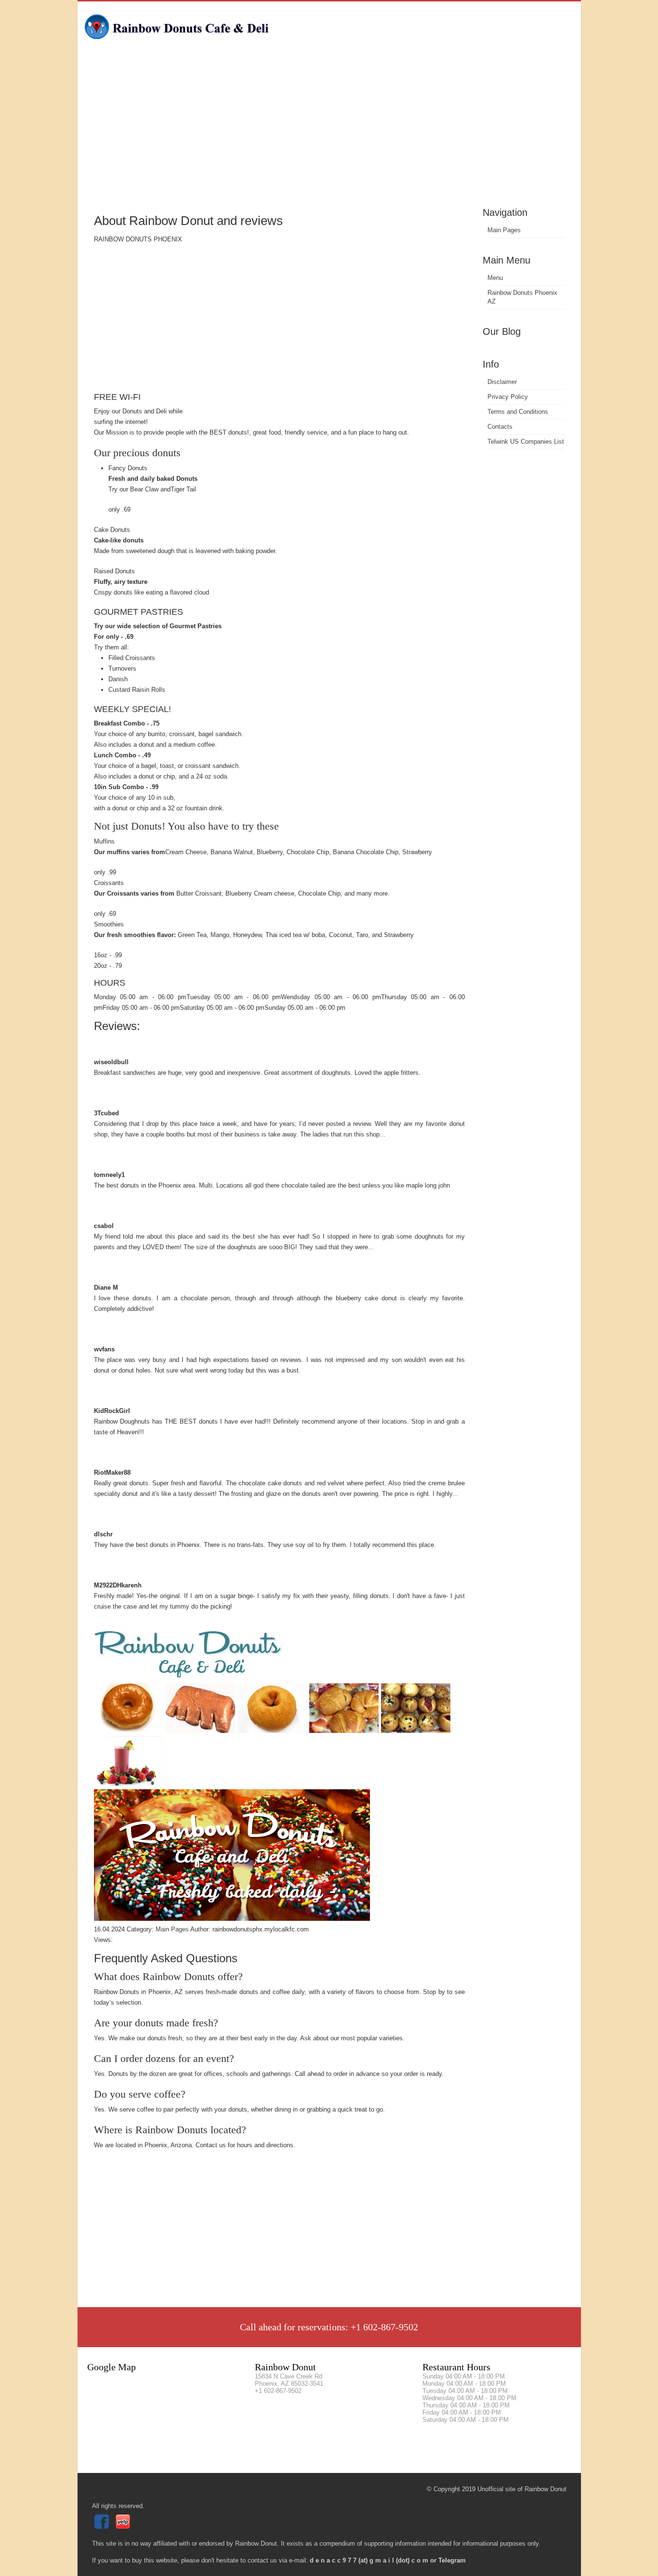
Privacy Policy (508, 397)
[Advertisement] (329, 132)
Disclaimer (502, 382)
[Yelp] (124, 2527)
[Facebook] (103, 2527)
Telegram (452, 2560)
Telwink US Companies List (526, 442)
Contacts (500, 427)
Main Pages (504, 230)
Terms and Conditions (518, 412)
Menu (495, 278)
